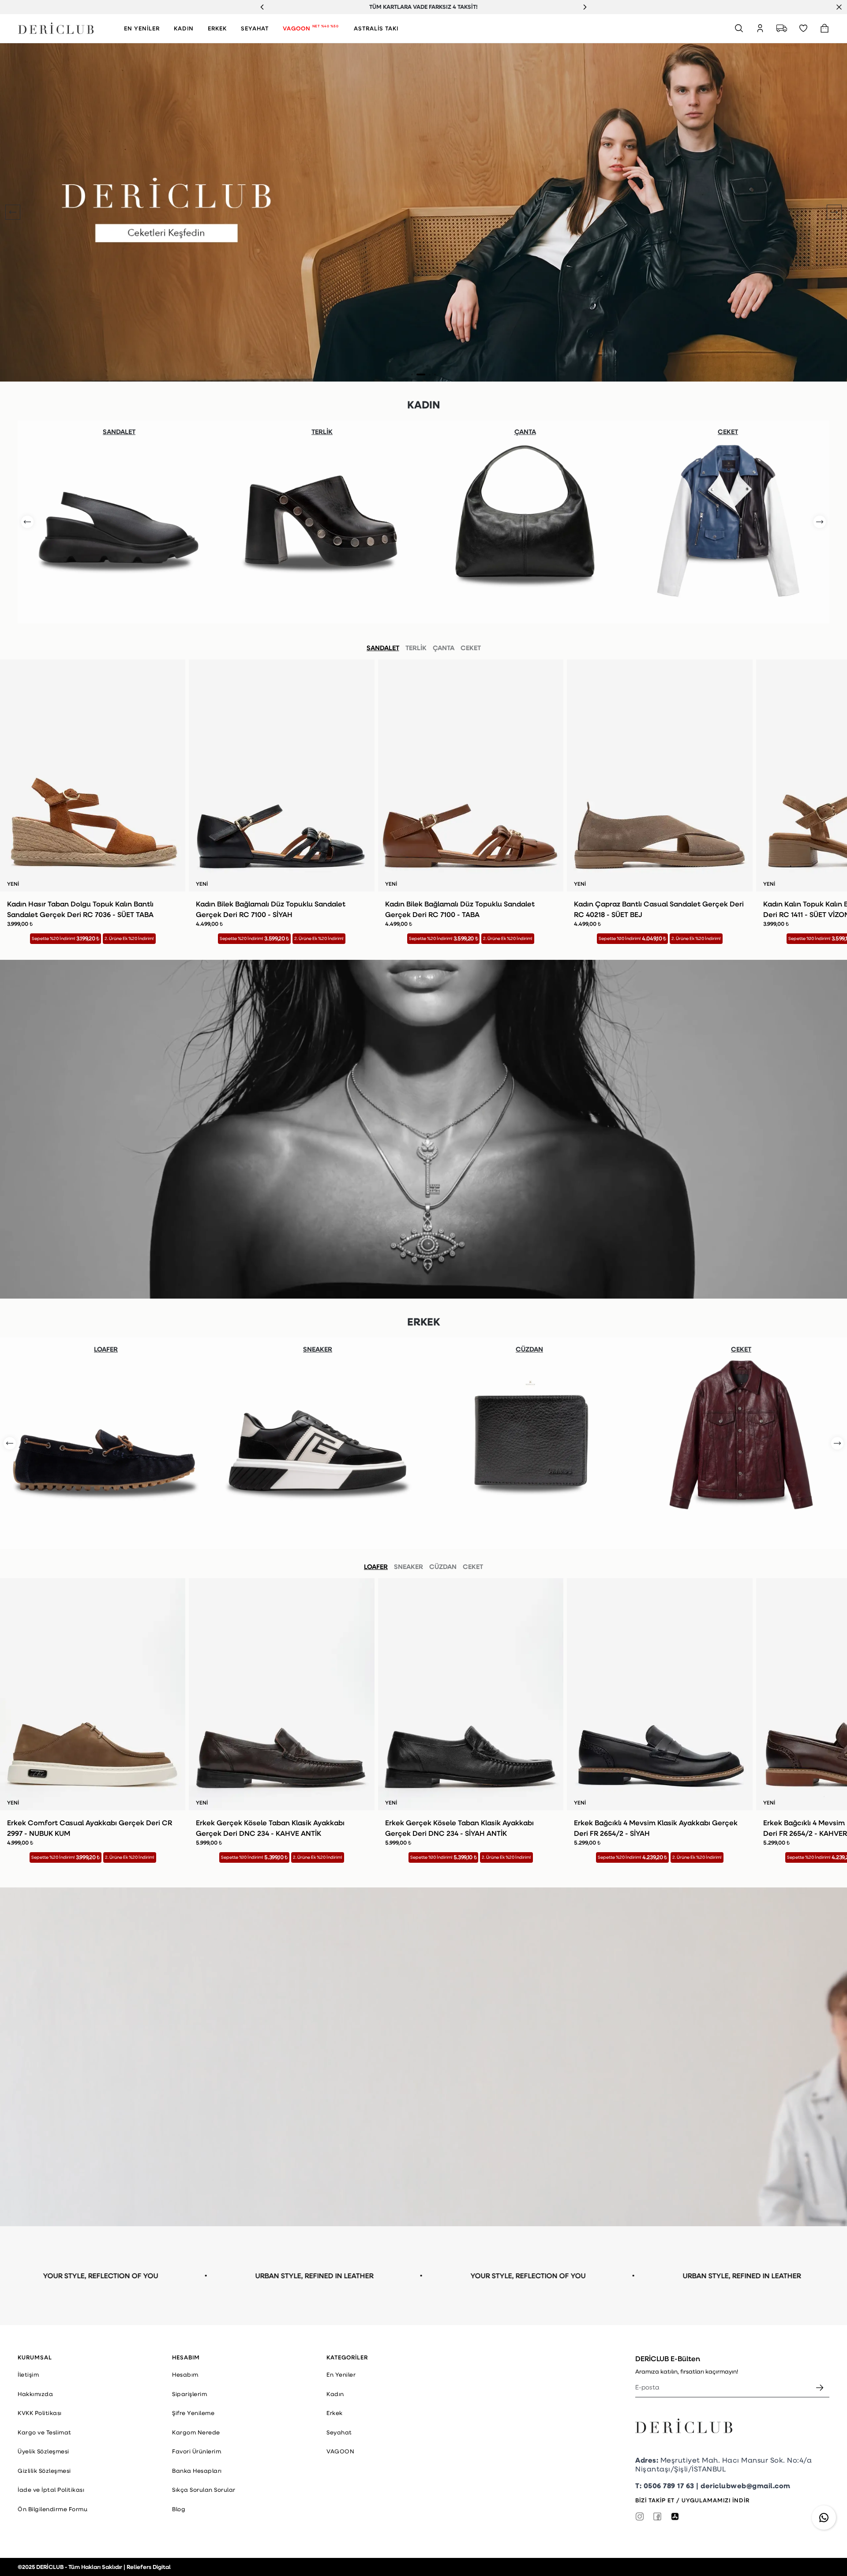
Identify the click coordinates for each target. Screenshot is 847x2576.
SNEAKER (409, 1566)
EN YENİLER (142, 28)
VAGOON (311, 28)
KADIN (184, 28)
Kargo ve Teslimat (45, 2432)
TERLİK (416, 648)
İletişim (28, 2374)
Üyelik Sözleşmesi (43, 2451)
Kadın (335, 2394)
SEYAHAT (255, 28)
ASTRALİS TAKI (376, 28)
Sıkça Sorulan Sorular (204, 2490)
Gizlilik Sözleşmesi (44, 2471)
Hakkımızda (35, 2394)
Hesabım (185, 2374)
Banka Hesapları (197, 2471)
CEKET (471, 648)
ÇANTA (444, 648)
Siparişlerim (189, 2394)
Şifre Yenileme (193, 2413)
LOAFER (376, 1566)
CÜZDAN (443, 1566)
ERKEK (217, 28)
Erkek (335, 2413)
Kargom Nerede (196, 2432)
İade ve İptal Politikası (51, 2490)
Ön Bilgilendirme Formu (52, 2509)
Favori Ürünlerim (197, 2451)
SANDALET (383, 648)
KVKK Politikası (40, 2413)
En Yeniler (341, 2374)
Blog (179, 2509)
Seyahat (339, 2432)
